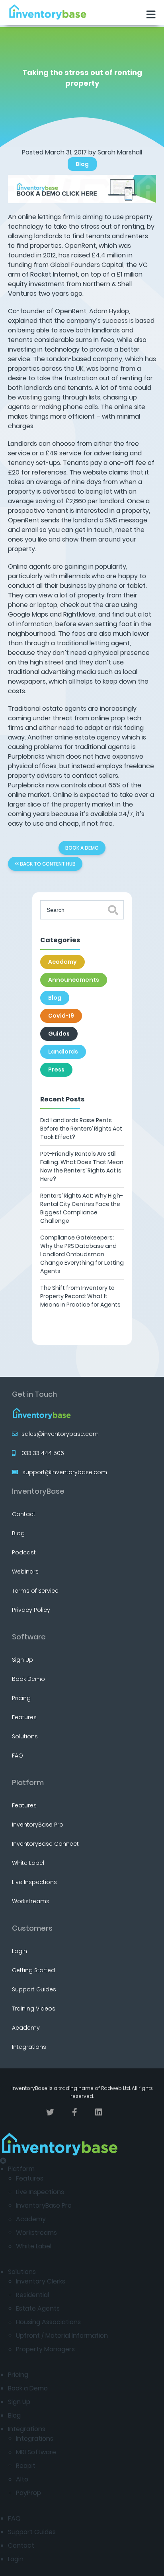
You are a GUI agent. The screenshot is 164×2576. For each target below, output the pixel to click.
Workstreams (31, 1901)
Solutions (25, 1736)
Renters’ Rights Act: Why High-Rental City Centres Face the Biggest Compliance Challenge (82, 1208)
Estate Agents (38, 2308)
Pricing (21, 1698)
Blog (82, 164)
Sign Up (22, 1660)
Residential (32, 2295)
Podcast (24, 1552)
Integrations (29, 2047)
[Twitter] (50, 2112)
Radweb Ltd (116, 2088)
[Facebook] (75, 2112)
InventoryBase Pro (38, 1825)
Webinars (25, 1572)
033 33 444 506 (43, 1453)
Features (24, 1717)
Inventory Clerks (41, 2281)
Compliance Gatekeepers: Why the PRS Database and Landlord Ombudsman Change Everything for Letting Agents (82, 1254)
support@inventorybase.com (65, 1472)
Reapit (26, 2466)
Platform (21, 2169)
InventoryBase (38, 1491)
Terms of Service (35, 1591)
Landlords (63, 1052)
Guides (59, 1034)
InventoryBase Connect (45, 1844)
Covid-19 (61, 1016)
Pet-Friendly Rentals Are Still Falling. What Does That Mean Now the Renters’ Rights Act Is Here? (82, 1166)
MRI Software (36, 2452)
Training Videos (34, 2009)
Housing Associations (48, 2322)
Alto (22, 2479)
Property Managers (45, 2349)
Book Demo (28, 1679)
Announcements (74, 980)
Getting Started (33, 1970)
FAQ (18, 1756)
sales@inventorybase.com (60, 1434)
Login (20, 1951)
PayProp (28, 2493)
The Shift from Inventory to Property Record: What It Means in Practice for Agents (80, 1296)
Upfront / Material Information (62, 2336)
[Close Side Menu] (3, 2161)
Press (56, 1070)
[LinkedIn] (99, 2112)
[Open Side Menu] (151, 15)
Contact (24, 1514)
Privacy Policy (31, 1610)
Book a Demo (28, 2388)
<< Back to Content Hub (45, 864)
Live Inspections (34, 1882)
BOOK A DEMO (82, 848)
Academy (62, 962)
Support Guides (34, 1989)
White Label (28, 1863)
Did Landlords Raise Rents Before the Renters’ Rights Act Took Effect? (81, 1129)
